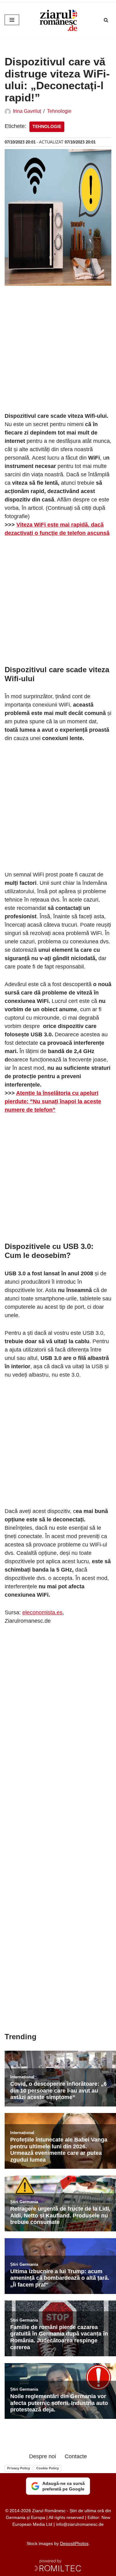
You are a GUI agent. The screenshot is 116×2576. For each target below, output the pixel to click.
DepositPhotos (74, 2543)
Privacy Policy (19, 2468)
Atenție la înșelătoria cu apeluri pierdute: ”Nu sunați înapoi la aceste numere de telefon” (53, 1101)
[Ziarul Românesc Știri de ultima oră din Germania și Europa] (58, 20)
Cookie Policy (47, 2468)
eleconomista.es (42, 1612)
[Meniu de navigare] (12, 20)
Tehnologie (59, 111)
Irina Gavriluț (27, 111)
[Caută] (106, 20)
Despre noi (43, 2456)
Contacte (76, 2456)
